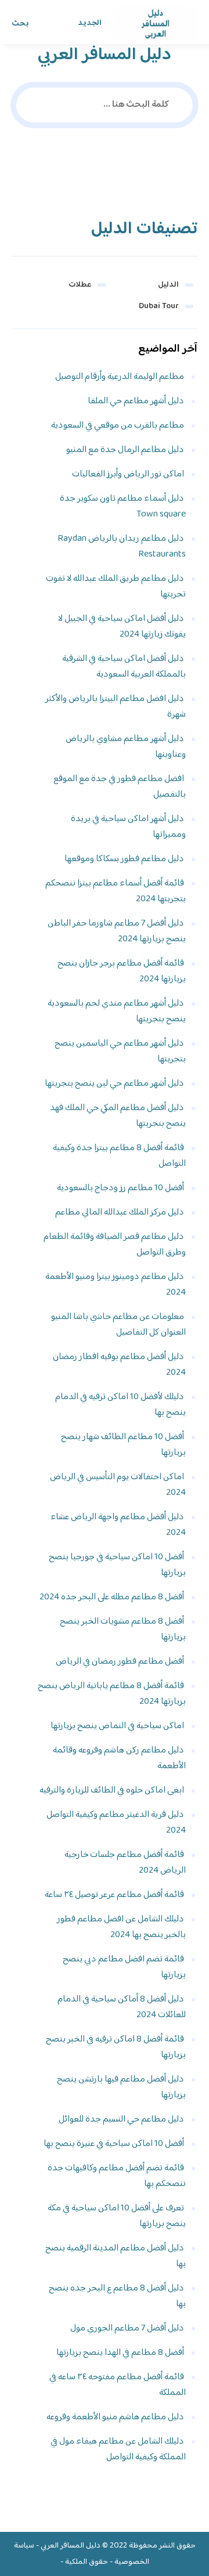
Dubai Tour (159, 306)
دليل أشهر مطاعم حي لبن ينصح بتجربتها (114, 1084)
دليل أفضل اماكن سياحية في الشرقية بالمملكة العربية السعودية (124, 667)
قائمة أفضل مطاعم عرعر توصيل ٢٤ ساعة (114, 1895)
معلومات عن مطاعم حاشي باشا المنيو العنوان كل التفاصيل (118, 1325)
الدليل (168, 285)
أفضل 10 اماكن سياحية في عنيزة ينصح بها (114, 2144)
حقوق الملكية (87, 2562)
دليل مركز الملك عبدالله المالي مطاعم (120, 1213)
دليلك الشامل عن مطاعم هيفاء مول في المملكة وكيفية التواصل (118, 2449)
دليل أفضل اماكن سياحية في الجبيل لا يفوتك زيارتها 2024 (122, 627)
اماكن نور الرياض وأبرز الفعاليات (128, 474)
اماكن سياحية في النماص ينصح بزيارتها (117, 1726)
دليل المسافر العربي (71, 2546)
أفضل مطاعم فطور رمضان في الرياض (120, 1662)
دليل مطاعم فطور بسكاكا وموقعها (124, 859)
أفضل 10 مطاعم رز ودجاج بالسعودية (120, 1188)
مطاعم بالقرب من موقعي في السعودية (118, 426)
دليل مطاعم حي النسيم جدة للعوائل (121, 2120)
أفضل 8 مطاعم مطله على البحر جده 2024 (112, 1597)
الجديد (90, 23)
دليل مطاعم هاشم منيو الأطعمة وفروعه (115, 2417)
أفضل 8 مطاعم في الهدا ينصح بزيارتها (120, 2353)
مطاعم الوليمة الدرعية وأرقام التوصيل (120, 377)
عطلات (80, 285)
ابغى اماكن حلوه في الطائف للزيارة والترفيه (112, 1791)
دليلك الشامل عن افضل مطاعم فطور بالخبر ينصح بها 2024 (121, 1927)
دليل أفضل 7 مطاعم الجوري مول (127, 2328)
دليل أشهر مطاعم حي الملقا (136, 401)
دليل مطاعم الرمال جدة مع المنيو (125, 450)
